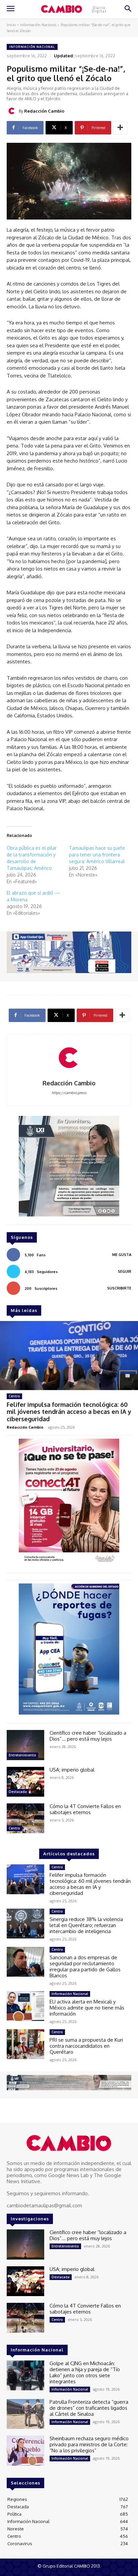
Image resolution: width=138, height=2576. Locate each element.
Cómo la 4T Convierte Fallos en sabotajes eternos (85, 1809)
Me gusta (122, 1255)
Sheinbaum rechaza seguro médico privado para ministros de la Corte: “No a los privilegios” (89, 2444)
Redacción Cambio (44, 111)
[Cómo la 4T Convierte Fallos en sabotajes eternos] (25, 1818)
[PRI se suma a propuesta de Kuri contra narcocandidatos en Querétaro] (25, 2044)
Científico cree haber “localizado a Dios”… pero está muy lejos (88, 1736)
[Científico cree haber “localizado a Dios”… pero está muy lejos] (25, 1745)
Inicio (11, 25)
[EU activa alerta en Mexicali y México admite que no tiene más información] (25, 2006)
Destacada (18, 1792)
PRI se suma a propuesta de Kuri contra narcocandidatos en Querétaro (86, 2046)
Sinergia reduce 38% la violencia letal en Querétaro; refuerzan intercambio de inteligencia (86, 1925)
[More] (120, 128)
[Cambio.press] (69, 2143)
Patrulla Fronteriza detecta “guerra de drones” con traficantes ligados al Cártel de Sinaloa (89, 2408)
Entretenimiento (22, 1755)
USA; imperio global (72, 1770)
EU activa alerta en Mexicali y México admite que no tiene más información (87, 2008)
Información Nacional (38, 25)
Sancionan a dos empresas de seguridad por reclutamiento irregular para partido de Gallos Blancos (85, 1966)
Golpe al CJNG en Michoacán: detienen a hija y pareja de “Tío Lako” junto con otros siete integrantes (85, 2372)
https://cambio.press (69, 1093)
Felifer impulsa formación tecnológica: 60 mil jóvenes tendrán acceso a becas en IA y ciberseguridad (69, 1412)
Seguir (125, 1271)
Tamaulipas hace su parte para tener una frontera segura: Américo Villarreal (97, 855)
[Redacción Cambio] (13, 111)
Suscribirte (119, 1288)
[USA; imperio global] (25, 1782)
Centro (14, 1396)
